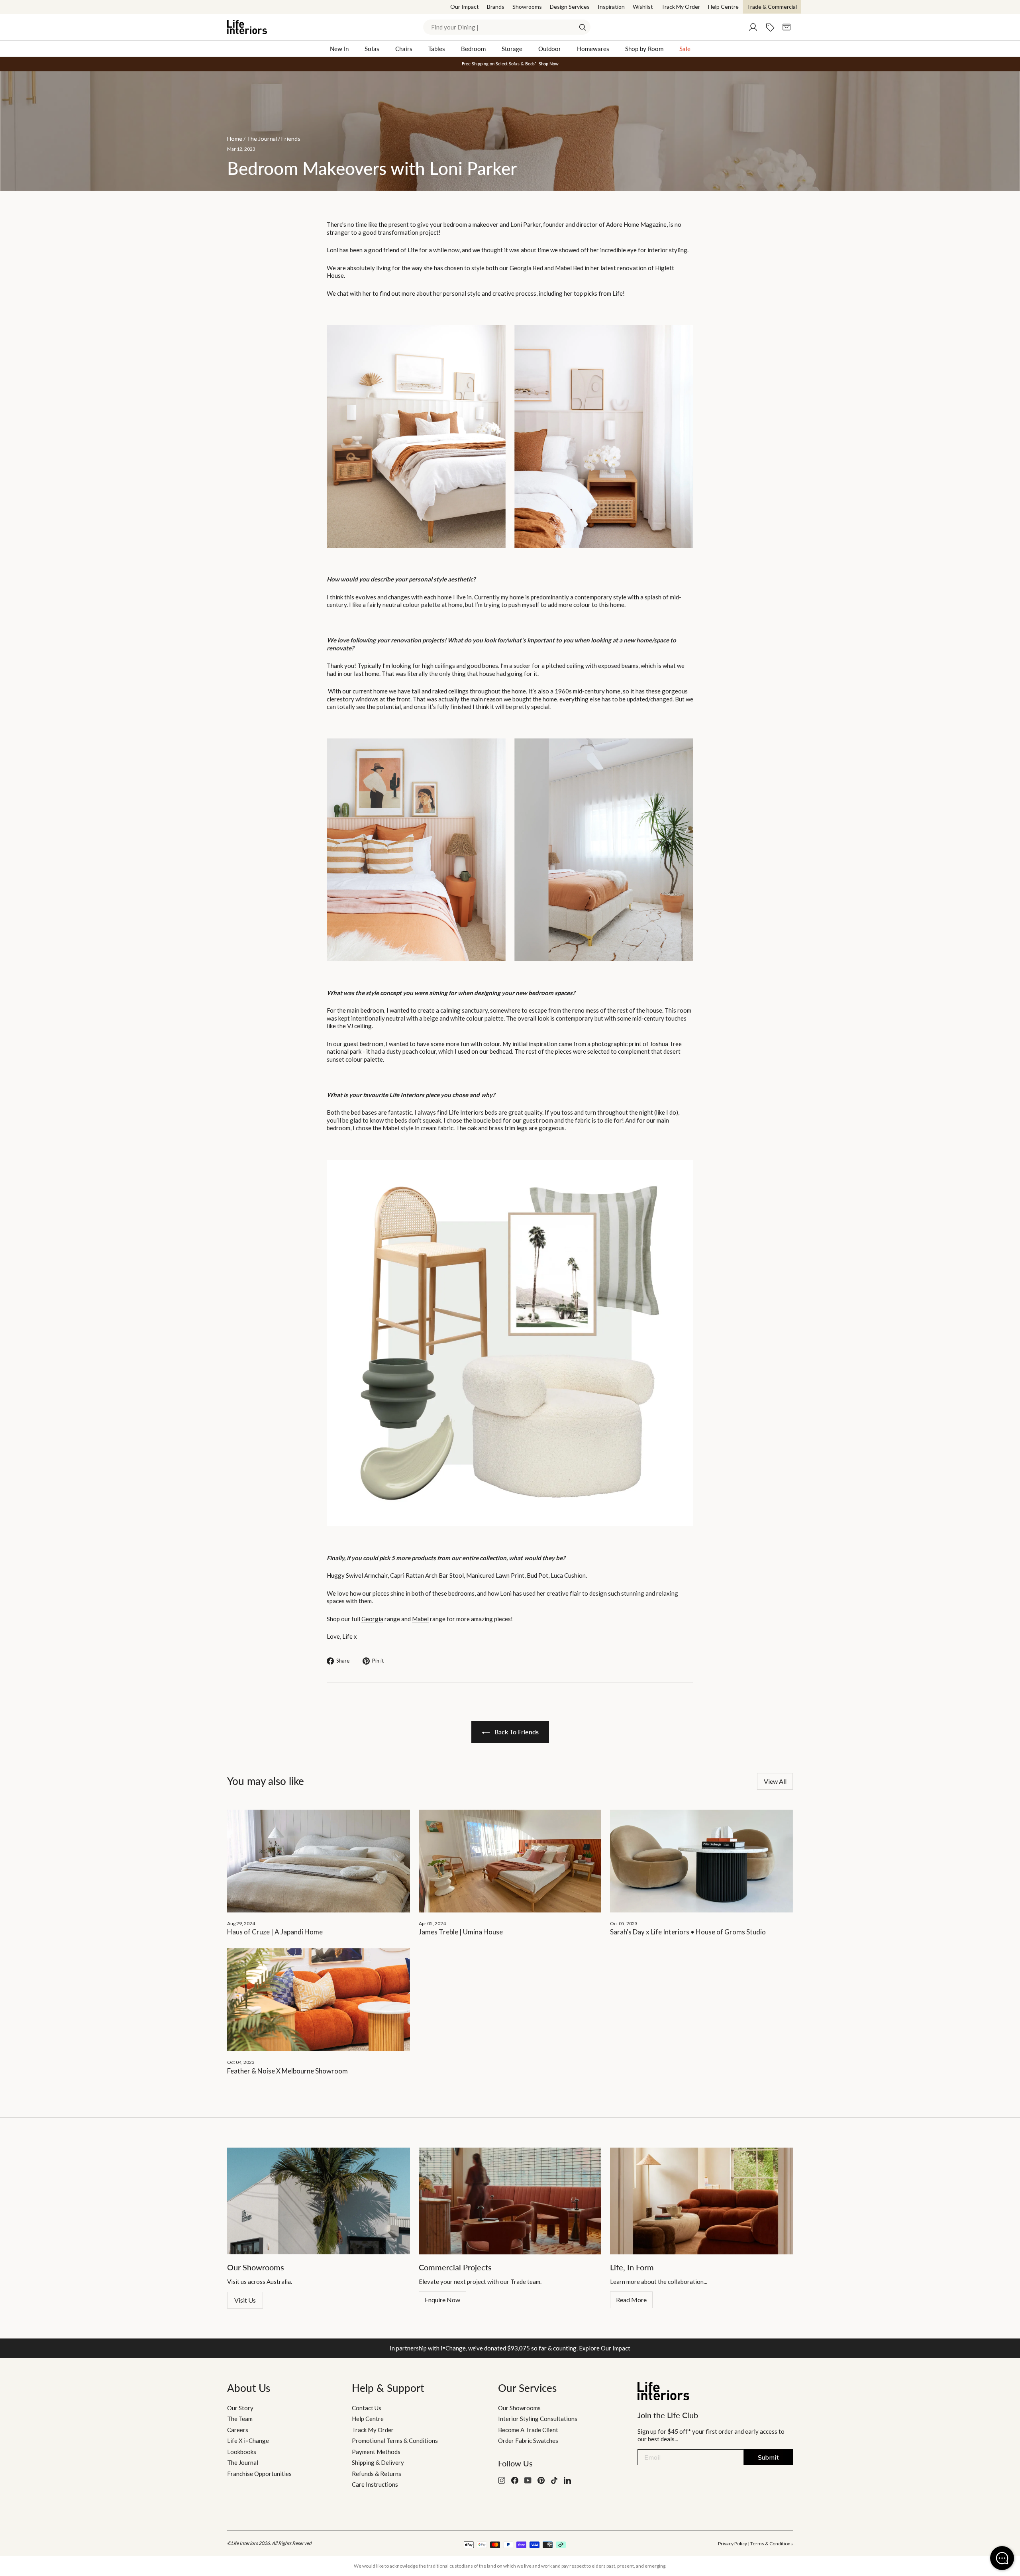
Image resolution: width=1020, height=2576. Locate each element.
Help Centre (723, 7)
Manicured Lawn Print (495, 1575)
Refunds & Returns (377, 2474)
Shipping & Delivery (378, 2462)
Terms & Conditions (772, 2544)
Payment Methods (376, 2452)
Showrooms (527, 7)
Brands (496, 7)
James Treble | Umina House (461, 1932)
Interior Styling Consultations (538, 2419)
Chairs (404, 49)
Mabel (420, 1619)
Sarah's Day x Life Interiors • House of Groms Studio (688, 1932)
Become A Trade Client (528, 2430)
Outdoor (550, 49)
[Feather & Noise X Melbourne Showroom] (319, 2000)
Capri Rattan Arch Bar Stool (427, 1575)
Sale (685, 49)
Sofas (372, 49)
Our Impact (465, 7)
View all (775, 1781)
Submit (768, 2457)
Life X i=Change (248, 2441)
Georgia (372, 1619)
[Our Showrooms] (319, 2201)
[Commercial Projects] (510, 2201)
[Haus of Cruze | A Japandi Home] (319, 1861)
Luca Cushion (568, 1575)
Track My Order (681, 7)
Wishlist (643, 7)
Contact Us (367, 2408)
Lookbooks (242, 2452)
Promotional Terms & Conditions (395, 2441)
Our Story (240, 2408)
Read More (631, 2300)
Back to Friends (516, 1732)
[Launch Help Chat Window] (1002, 2558)
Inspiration (611, 7)
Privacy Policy (733, 2544)
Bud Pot (537, 1575)
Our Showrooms (519, 2408)
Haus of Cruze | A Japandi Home (275, 1932)
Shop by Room (644, 49)
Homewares (593, 49)
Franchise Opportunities (259, 2474)
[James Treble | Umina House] (510, 1861)
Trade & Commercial (772, 7)
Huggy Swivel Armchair (357, 1575)
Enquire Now (442, 2300)
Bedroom (473, 49)
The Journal (243, 2462)
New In (339, 49)
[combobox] (507, 27)
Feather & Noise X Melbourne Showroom (287, 2071)
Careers (238, 2430)
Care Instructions (375, 2484)
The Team (240, 2419)
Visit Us (245, 2300)
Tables (437, 49)
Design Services (570, 7)
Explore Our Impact (605, 2348)
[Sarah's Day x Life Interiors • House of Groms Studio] (701, 1861)
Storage (512, 49)
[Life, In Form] (701, 2201)
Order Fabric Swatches (528, 2441)
